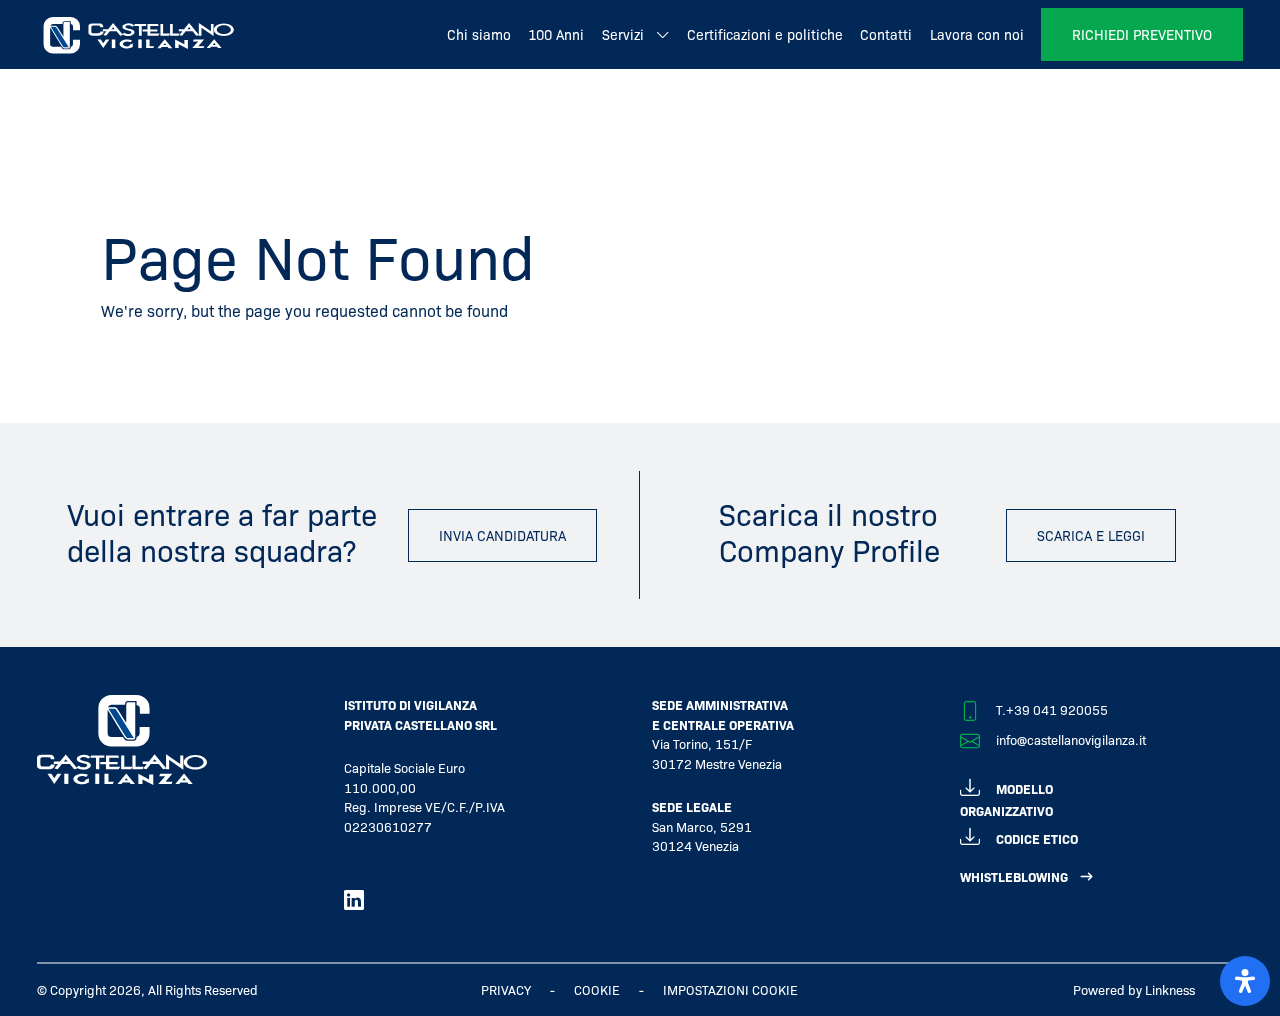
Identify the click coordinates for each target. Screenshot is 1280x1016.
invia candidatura (502, 535)
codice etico (1037, 838)
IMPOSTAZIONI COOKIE (730, 989)
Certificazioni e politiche (765, 34)
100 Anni (556, 34)
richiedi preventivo (1142, 34)
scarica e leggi (1091, 535)
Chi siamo (479, 34)
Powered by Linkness (1134, 989)
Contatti (886, 34)
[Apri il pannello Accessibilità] (1245, 981)
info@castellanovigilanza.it (1071, 739)
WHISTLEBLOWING (1014, 876)
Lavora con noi (977, 34)
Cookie (597, 989)
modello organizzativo (1006, 799)
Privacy (506, 989)
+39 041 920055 (1057, 709)
